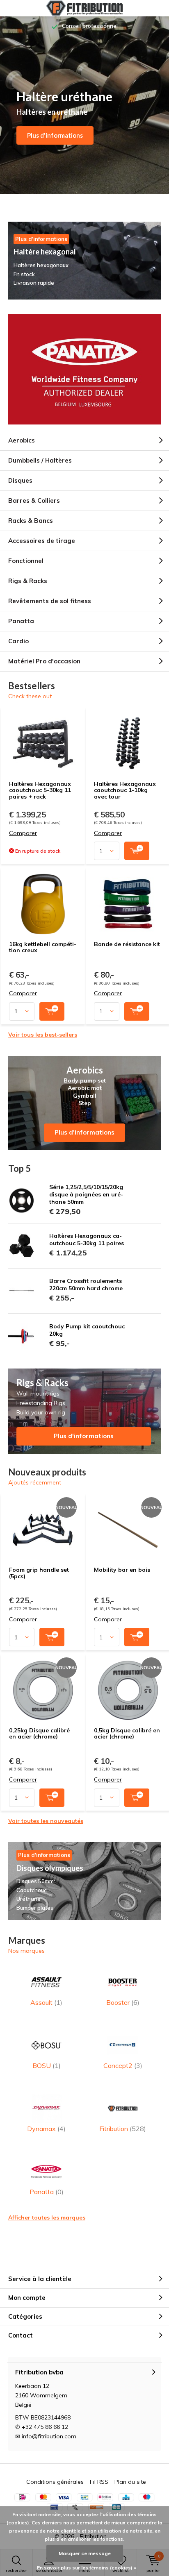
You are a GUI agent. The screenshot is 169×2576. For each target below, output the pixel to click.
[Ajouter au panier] (137, 851)
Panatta (21, 621)
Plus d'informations (55, 135)
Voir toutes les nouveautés (46, 1821)
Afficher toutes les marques (47, 2217)
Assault (46, 2002)
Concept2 (123, 2065)
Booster (123, 2002)
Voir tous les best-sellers (43, 1035)
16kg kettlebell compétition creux (43, 947)
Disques (20, 480)
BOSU (47, 2065)
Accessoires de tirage (42, 541)
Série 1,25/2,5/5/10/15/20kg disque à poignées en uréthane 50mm (86, 1194)
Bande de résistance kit (127, 944)
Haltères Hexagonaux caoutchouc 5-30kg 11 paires (87, 1239)
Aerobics (22, 440)
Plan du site (130, 2482)
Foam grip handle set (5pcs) (39, 1573)
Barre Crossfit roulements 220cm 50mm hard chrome (86, 1285)
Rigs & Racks (28, 581)
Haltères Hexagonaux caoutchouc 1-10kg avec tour (125, 790)
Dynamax (46, 2129)
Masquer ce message (85, 2553)
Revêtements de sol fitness (50, 601)
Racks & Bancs (31, 521)
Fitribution (123, 2129)
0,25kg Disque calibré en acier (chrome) (39, 1734)
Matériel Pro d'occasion (44, 661)
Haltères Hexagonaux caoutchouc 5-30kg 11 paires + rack (40, 790)
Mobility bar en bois (122, 1570)
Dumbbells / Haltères (40, 460)
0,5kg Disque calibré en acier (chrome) (127, 1734)
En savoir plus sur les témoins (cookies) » (87, 2568)
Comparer (23, 833)
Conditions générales (55, 2482)
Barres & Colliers (34, 500)
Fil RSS (99, 2482)
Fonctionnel (26, 561)
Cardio (18, 641)
